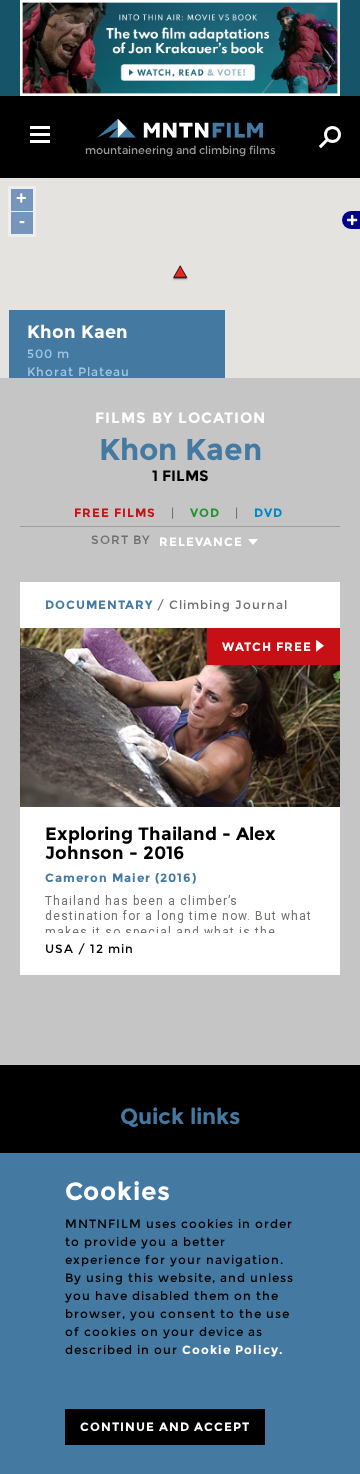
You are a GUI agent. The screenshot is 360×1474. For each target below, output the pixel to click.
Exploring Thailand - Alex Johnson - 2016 (160, 844)
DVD (268, 512)
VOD (207, 512)
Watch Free (267, 646)
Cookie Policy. (232, 1349)
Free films (117, 512)
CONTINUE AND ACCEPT (165, 1426)
